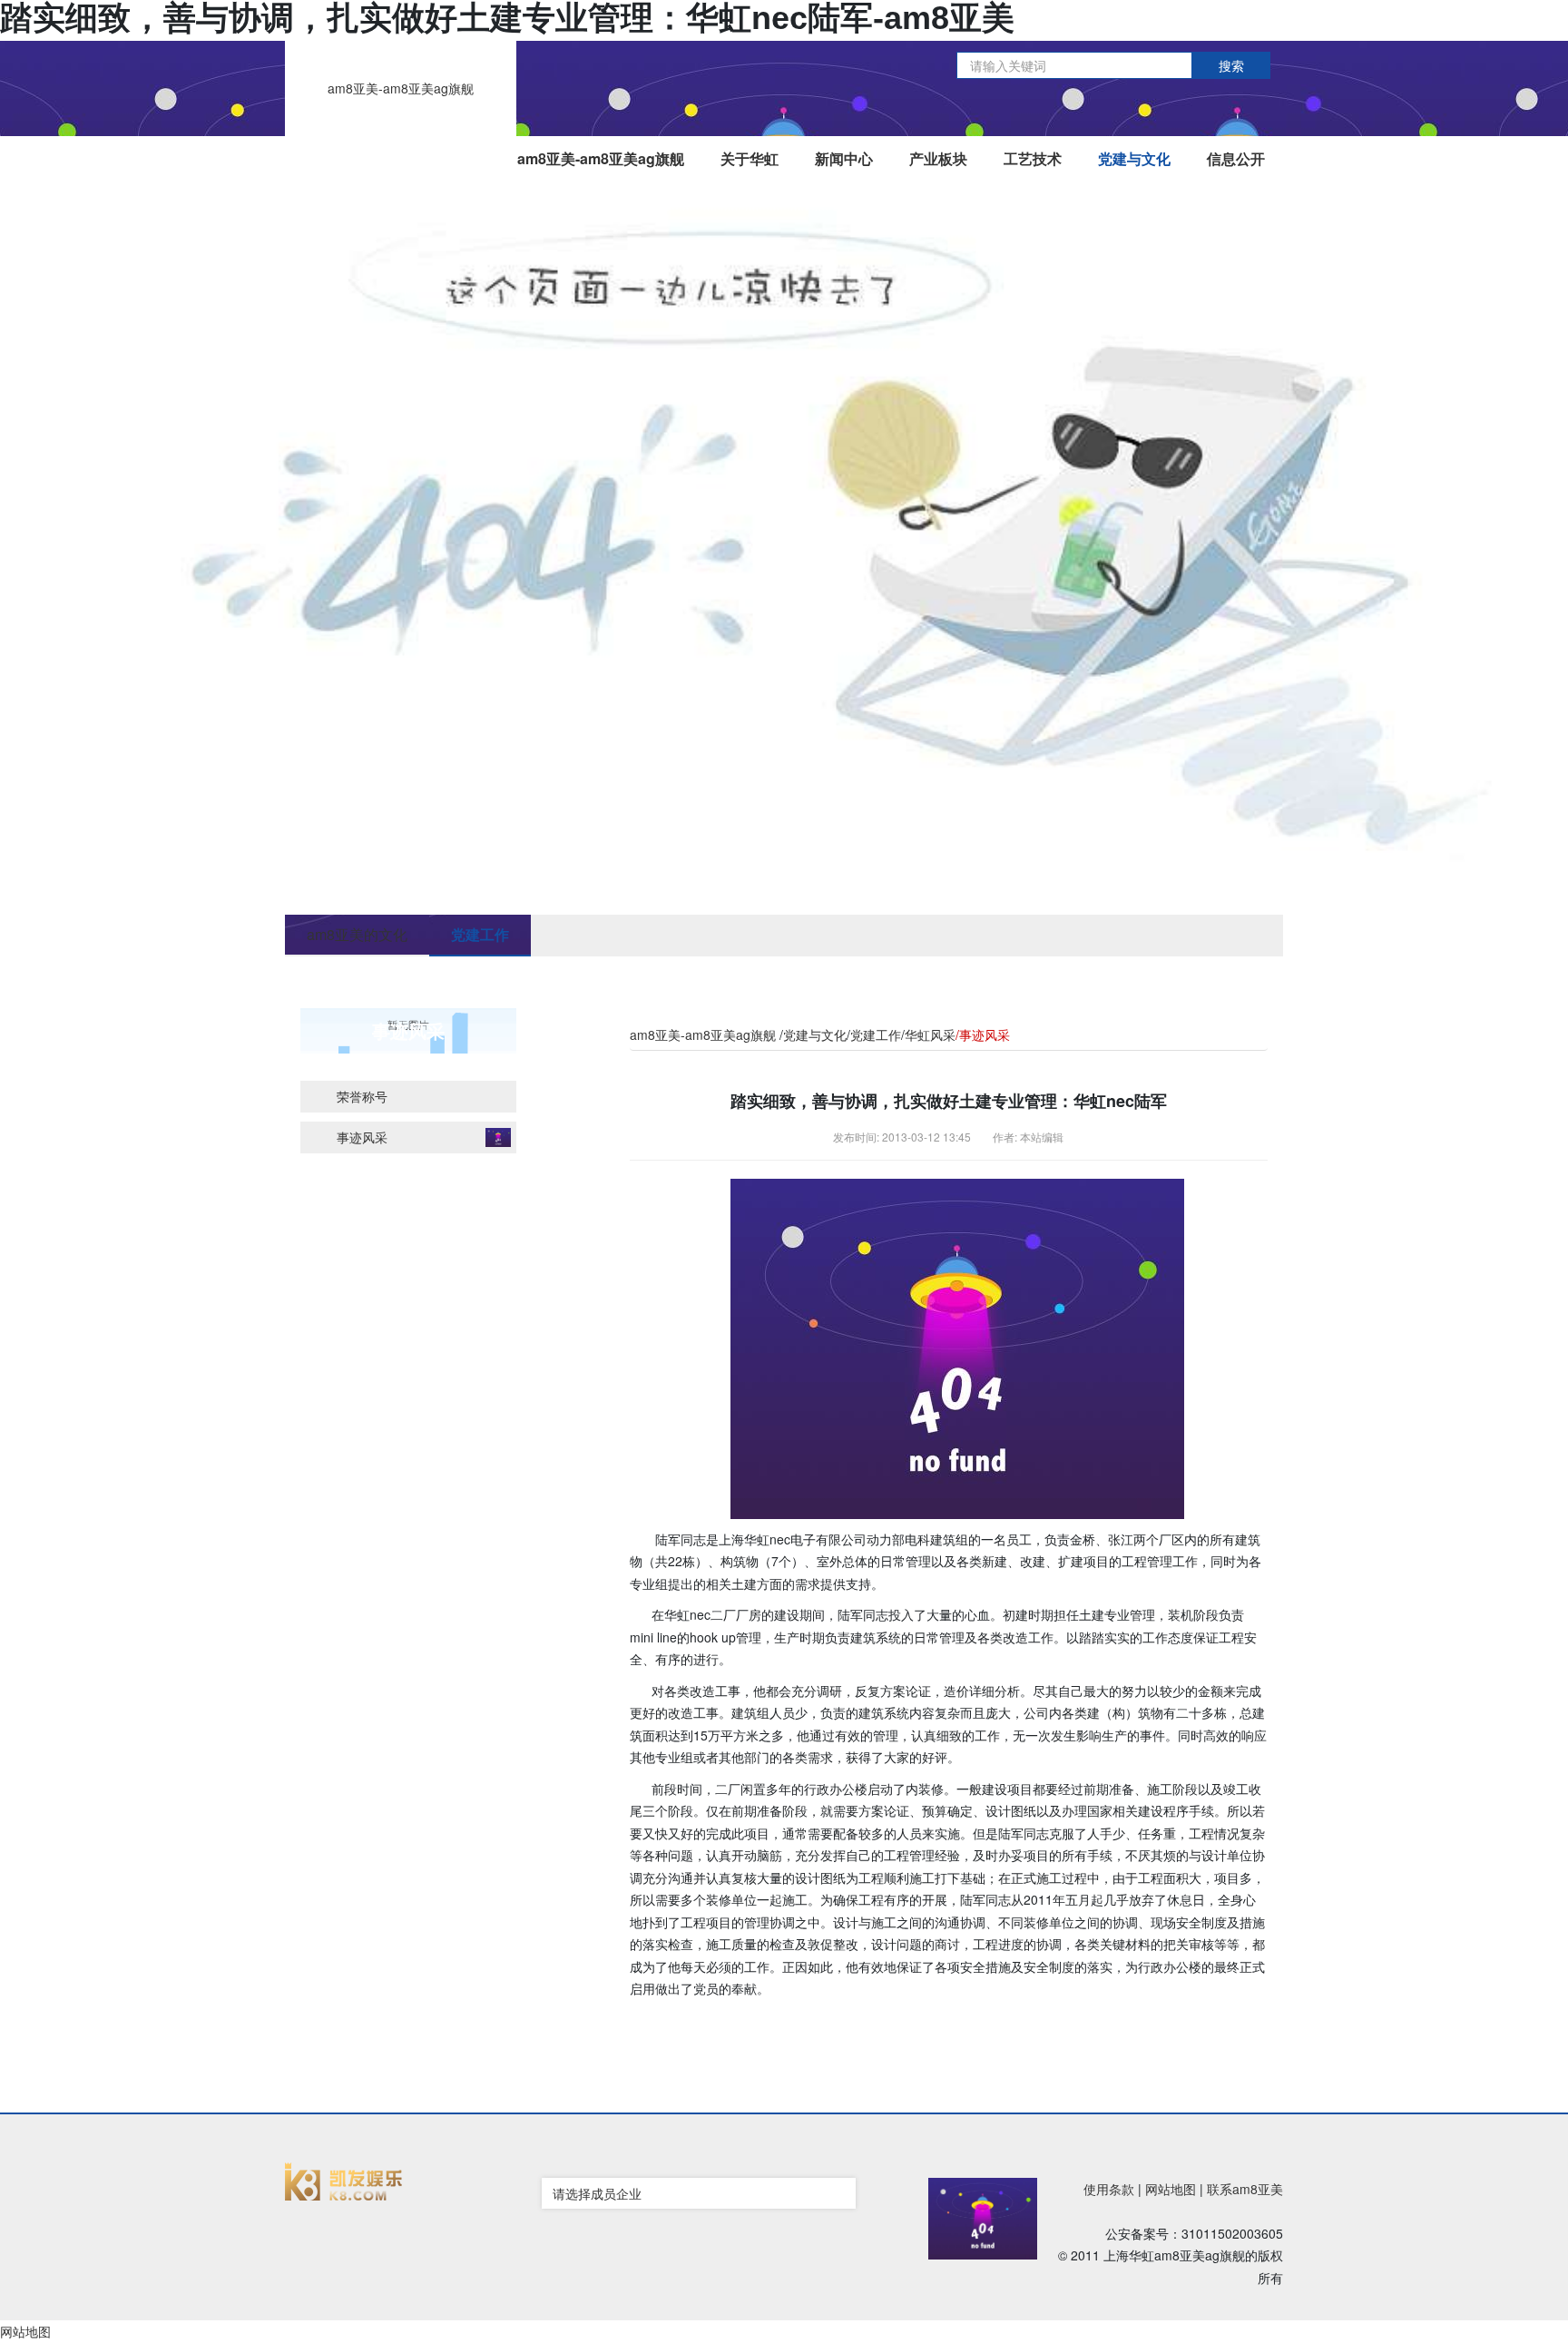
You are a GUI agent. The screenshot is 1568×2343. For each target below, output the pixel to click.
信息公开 (1236, 158)
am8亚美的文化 (357, 934)
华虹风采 (930, 1034)
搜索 (1231, 65)
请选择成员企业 (597, 2193)
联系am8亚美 (1245, 2189)
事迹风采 (362, 1137)
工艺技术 (1033, 158)
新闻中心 (844, 158)
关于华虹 (750, 158)
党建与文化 (1134, 158)
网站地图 (1171, 2189)
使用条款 (1109, 2189)
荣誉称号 (362, 1096)
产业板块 (938, 158)
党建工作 (480, 934)
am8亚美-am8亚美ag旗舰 (401, 88)
